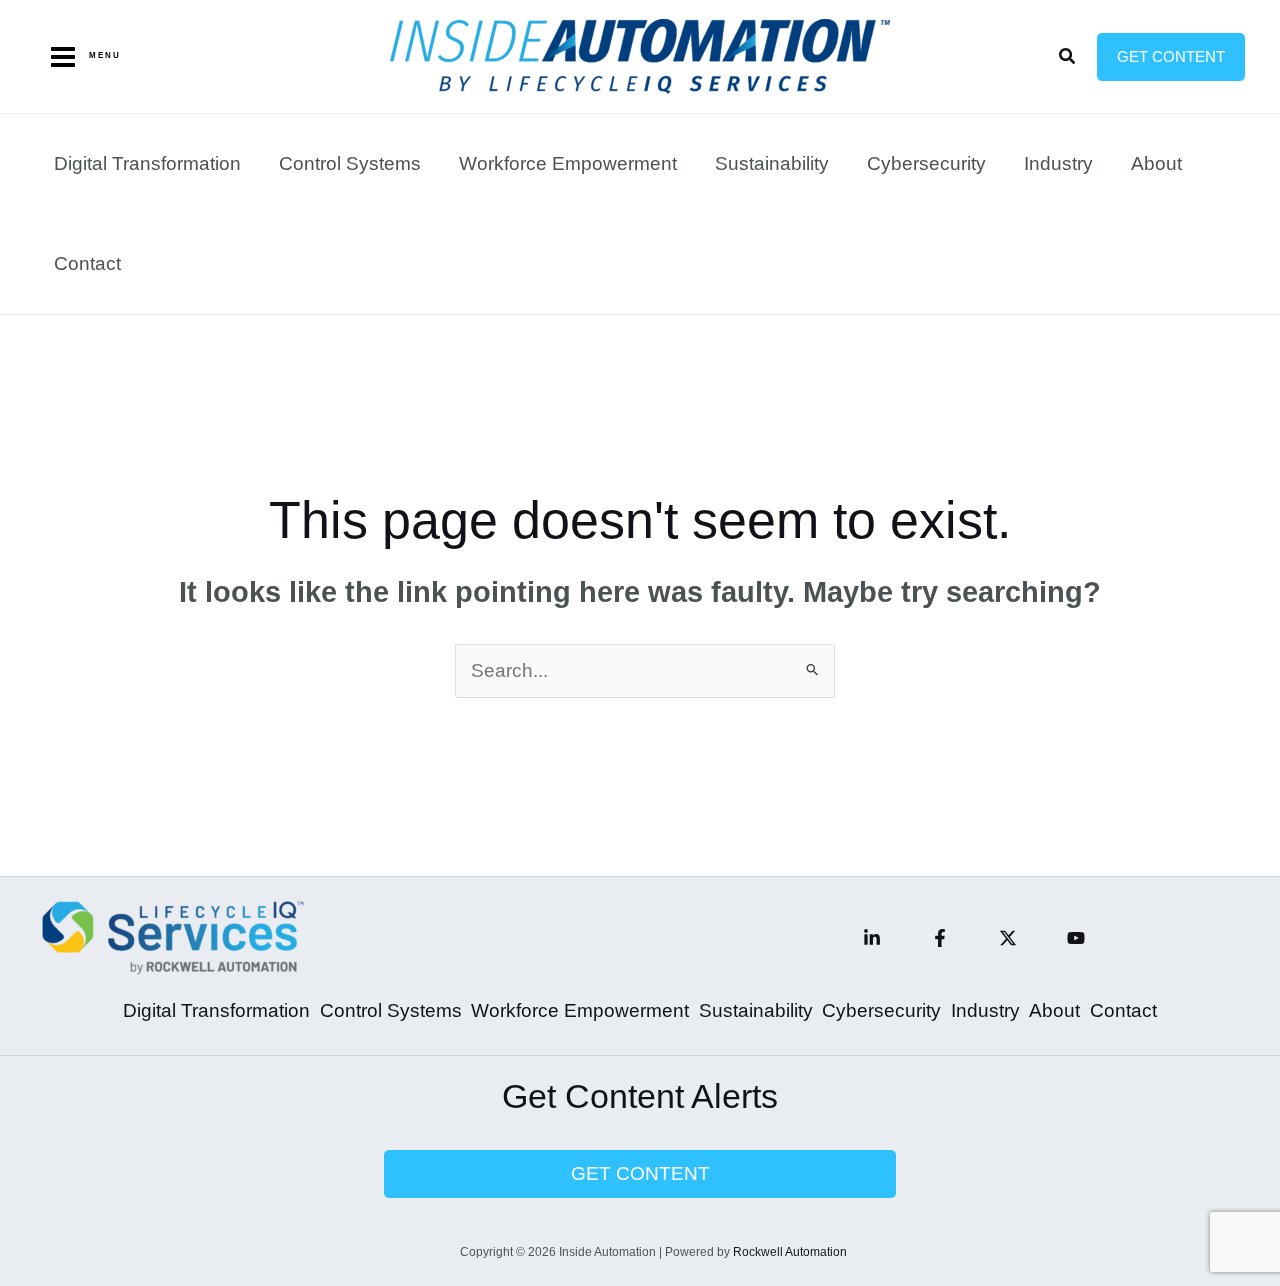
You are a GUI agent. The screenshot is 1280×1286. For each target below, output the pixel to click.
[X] (1008, 938)
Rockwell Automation (790, 1252)
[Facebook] (940, 938)
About (1156, 163)
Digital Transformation (147, 163)
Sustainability (772, 163)
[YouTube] (1076, 938)
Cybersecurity (926, 163)
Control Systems (350, 163)
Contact (87, 263)
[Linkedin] (872, 938)
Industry (1058, 163)
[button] (1068, 57)
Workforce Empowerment (568, 163)
